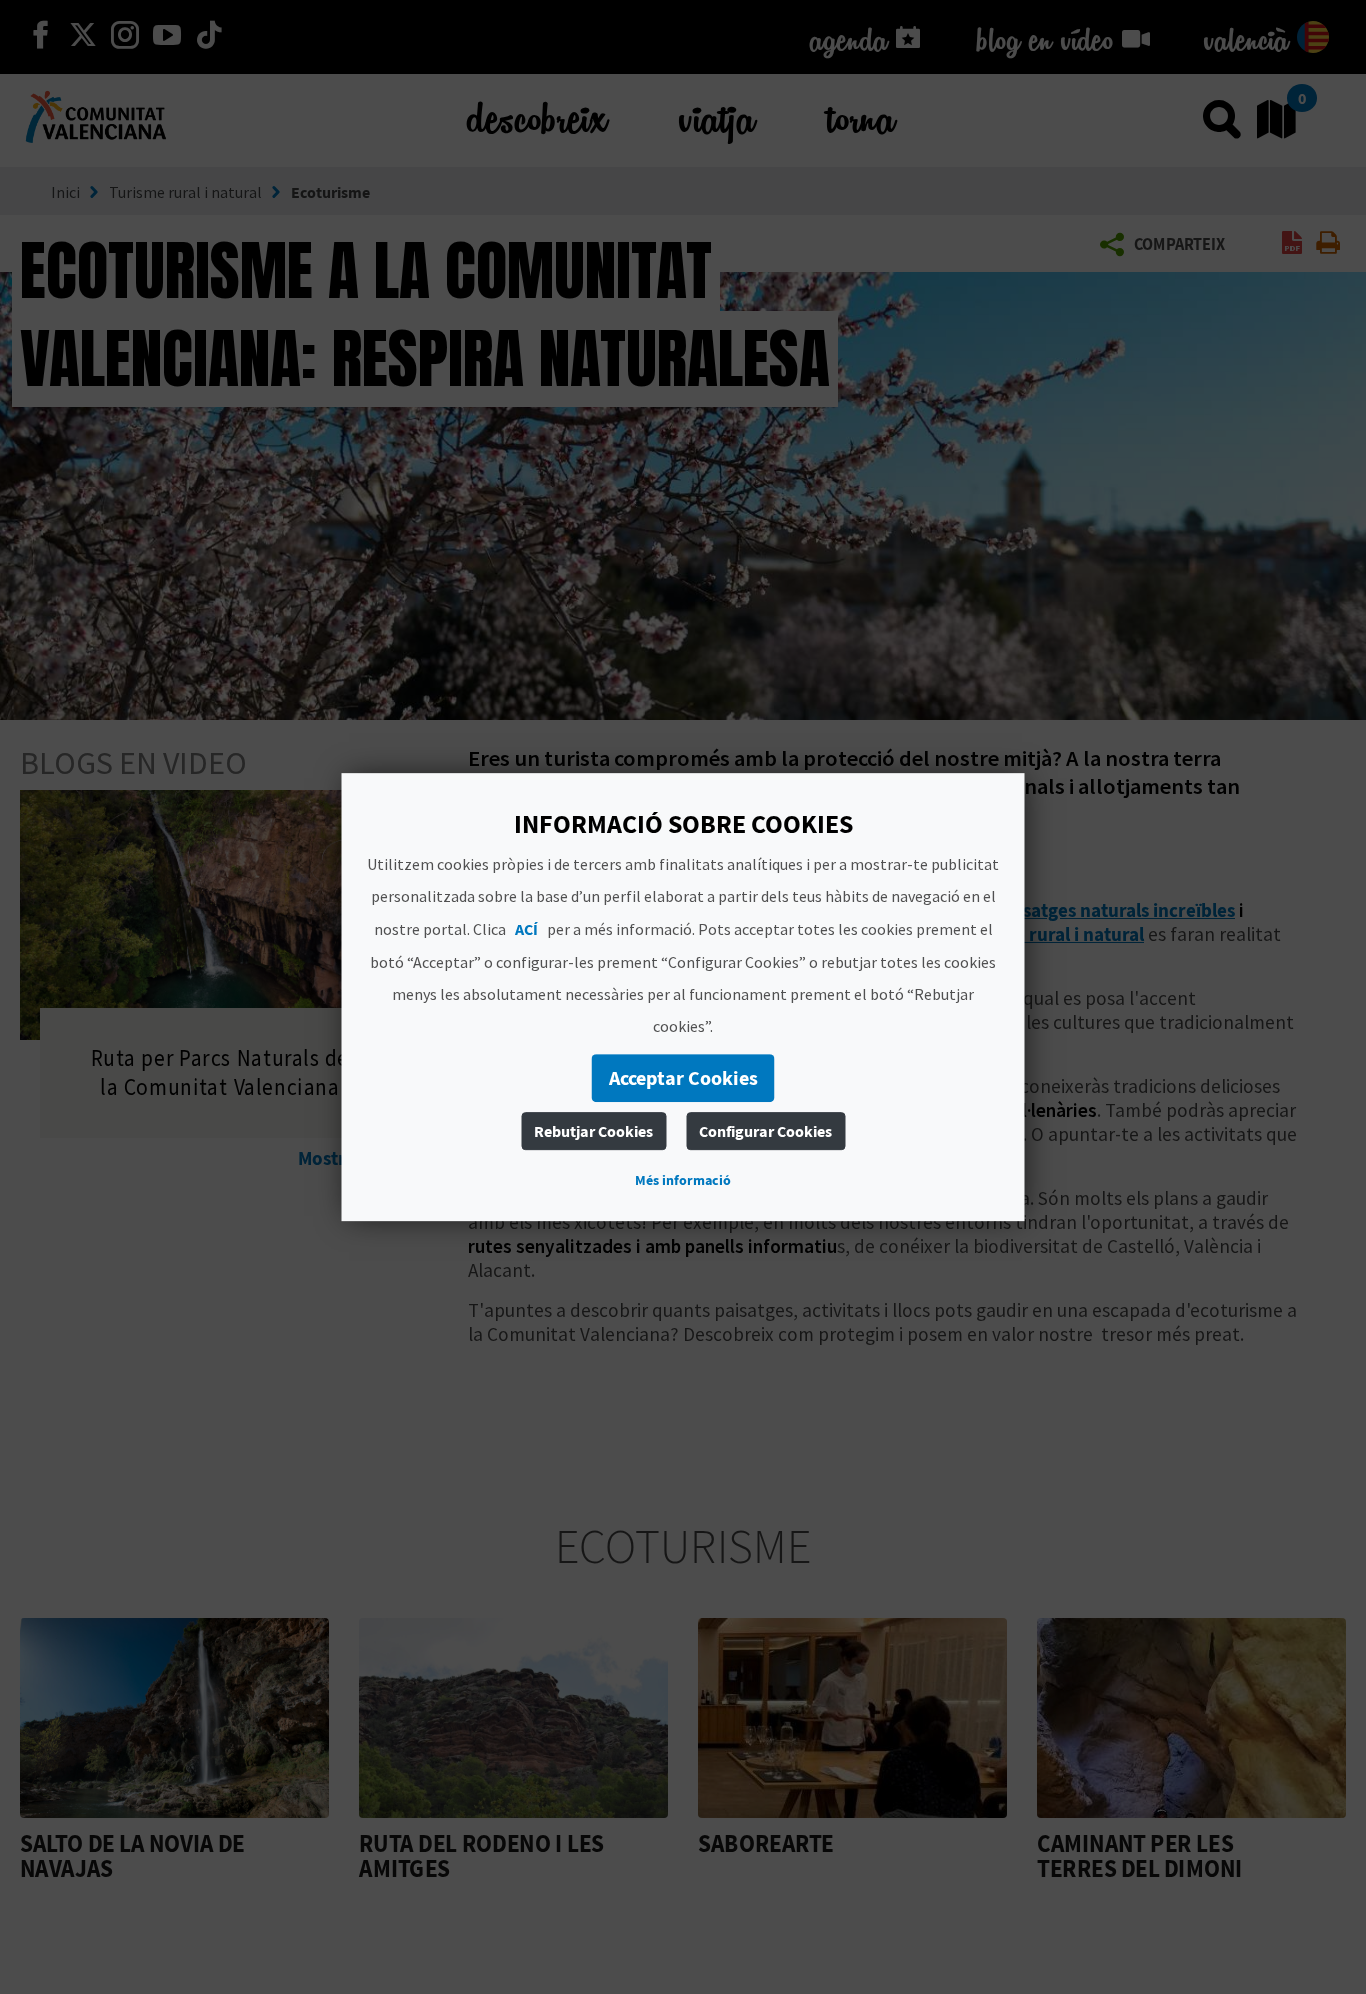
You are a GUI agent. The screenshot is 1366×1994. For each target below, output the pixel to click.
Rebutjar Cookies (593, 1131)
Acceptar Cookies (683, 1077)
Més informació (683, 1180)
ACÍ (526, 929)
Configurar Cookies (765, 1131)
